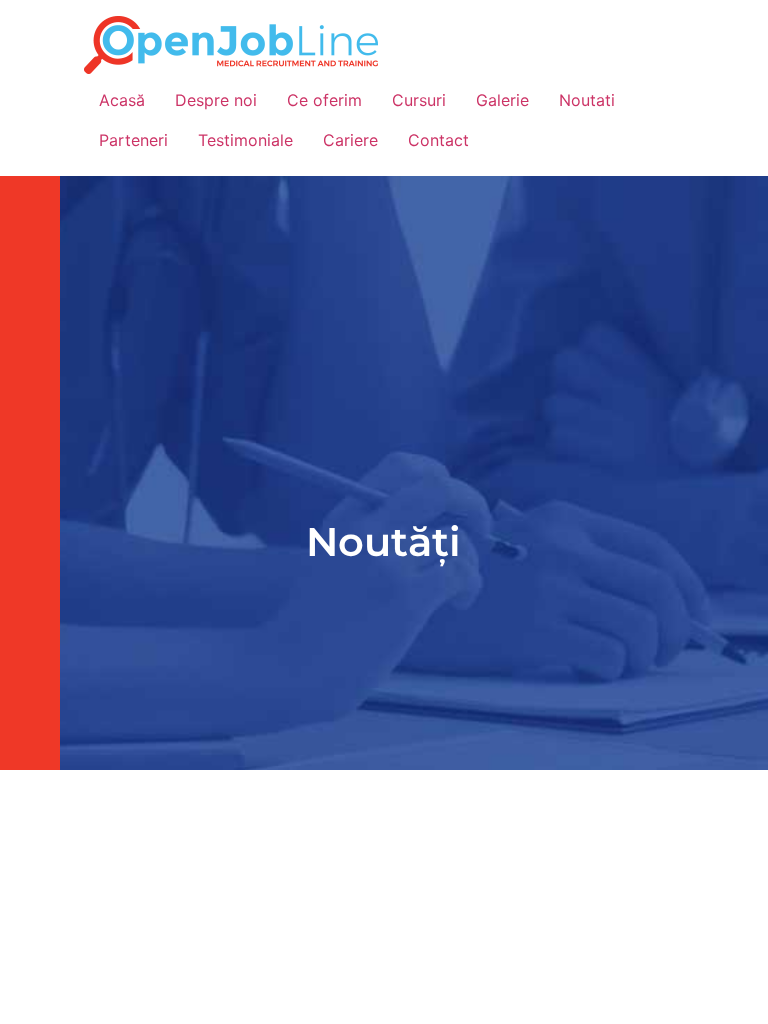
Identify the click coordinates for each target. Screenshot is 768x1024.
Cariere (350, 140)
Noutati (587, 100)
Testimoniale (245, 140)
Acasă (122, 100)
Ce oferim (324, 100)
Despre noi (216, 100)
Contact (438, 140)
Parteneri (133, 140)
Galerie (502, 100)
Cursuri (419, 100)
